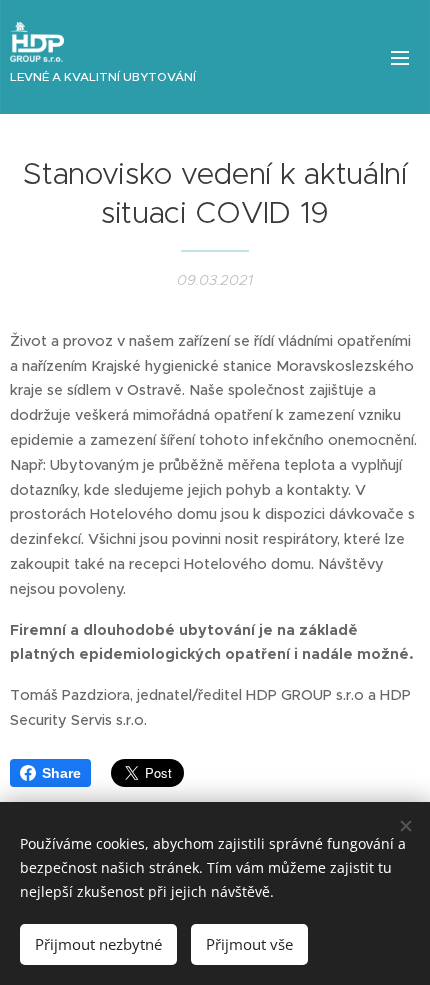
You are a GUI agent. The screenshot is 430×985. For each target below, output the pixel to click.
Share (61, 773)
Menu (400, 57)
